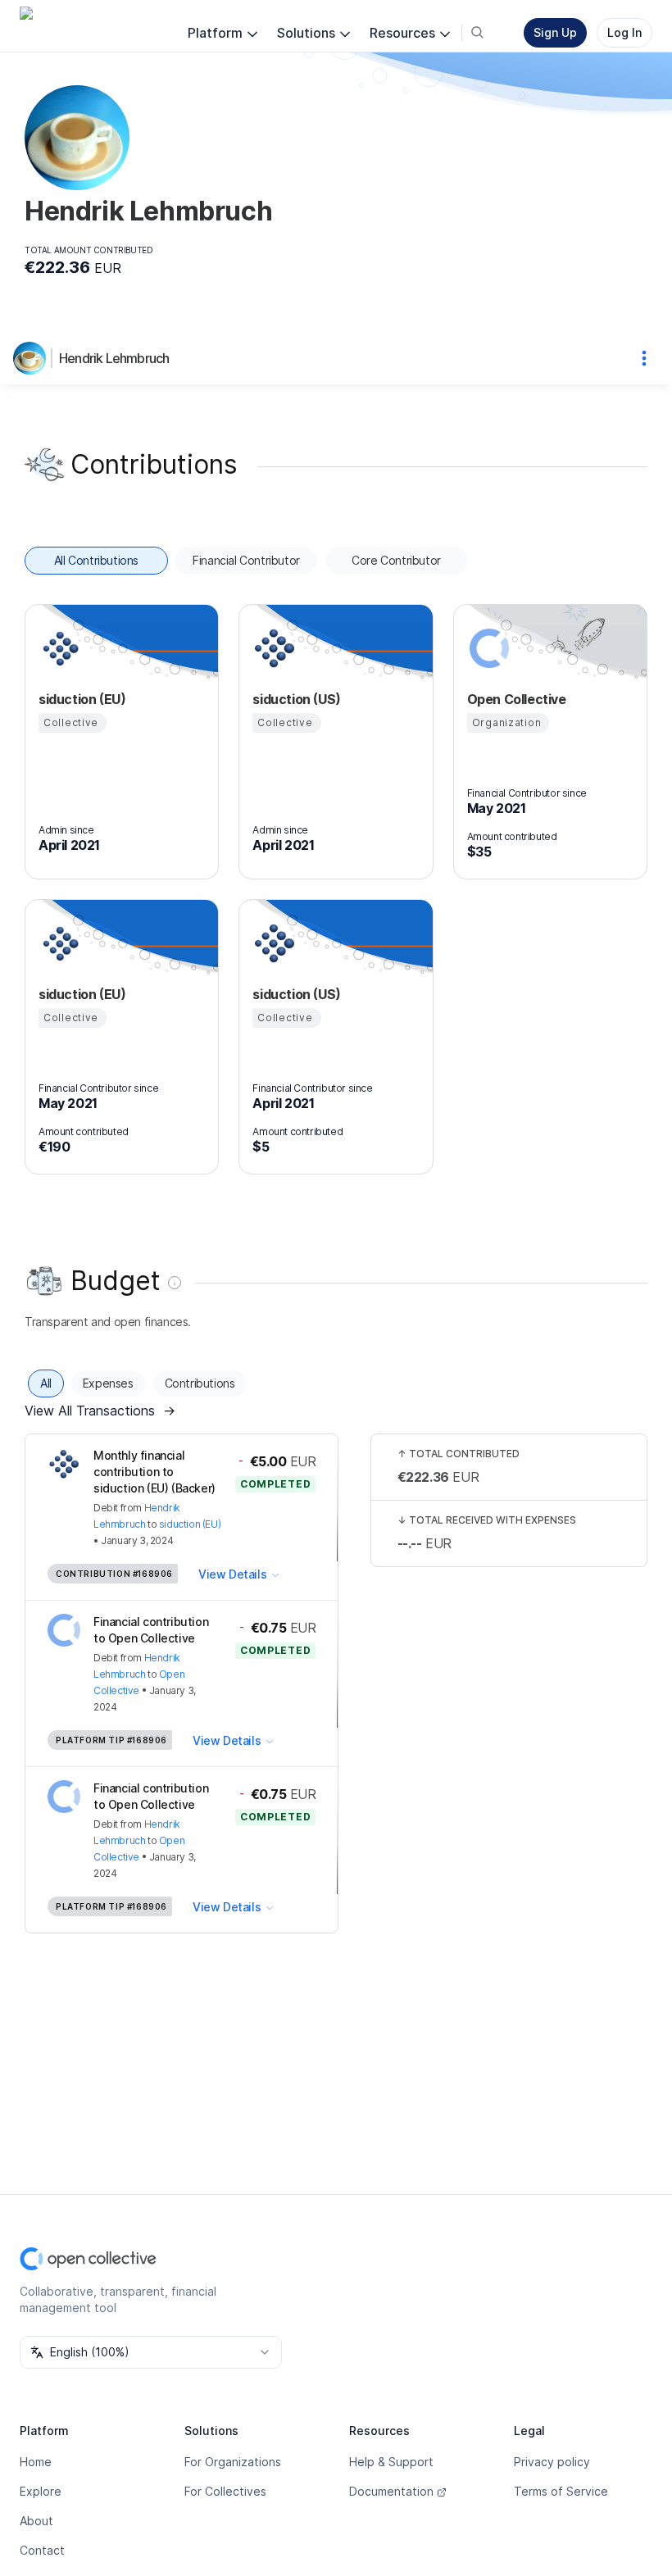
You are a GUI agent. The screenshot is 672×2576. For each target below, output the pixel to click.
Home (36, 2462)
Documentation (391, 2491)
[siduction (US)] (272, 648)
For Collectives (225, 2491)
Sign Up (555, 32)
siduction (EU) (190, 1524)
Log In (624, 32)
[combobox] (151, 2352)
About (36, 2521)
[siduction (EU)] (58, 648)
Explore (41, 2491)
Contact (42, 2550)
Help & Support (391, 2462)
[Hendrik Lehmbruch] (33, 358)
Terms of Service (561, 2491)
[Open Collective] (487, 648)
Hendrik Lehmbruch (114, 358)
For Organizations (233, 2462)
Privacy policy (552, 2462)
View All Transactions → (100, 1411)
